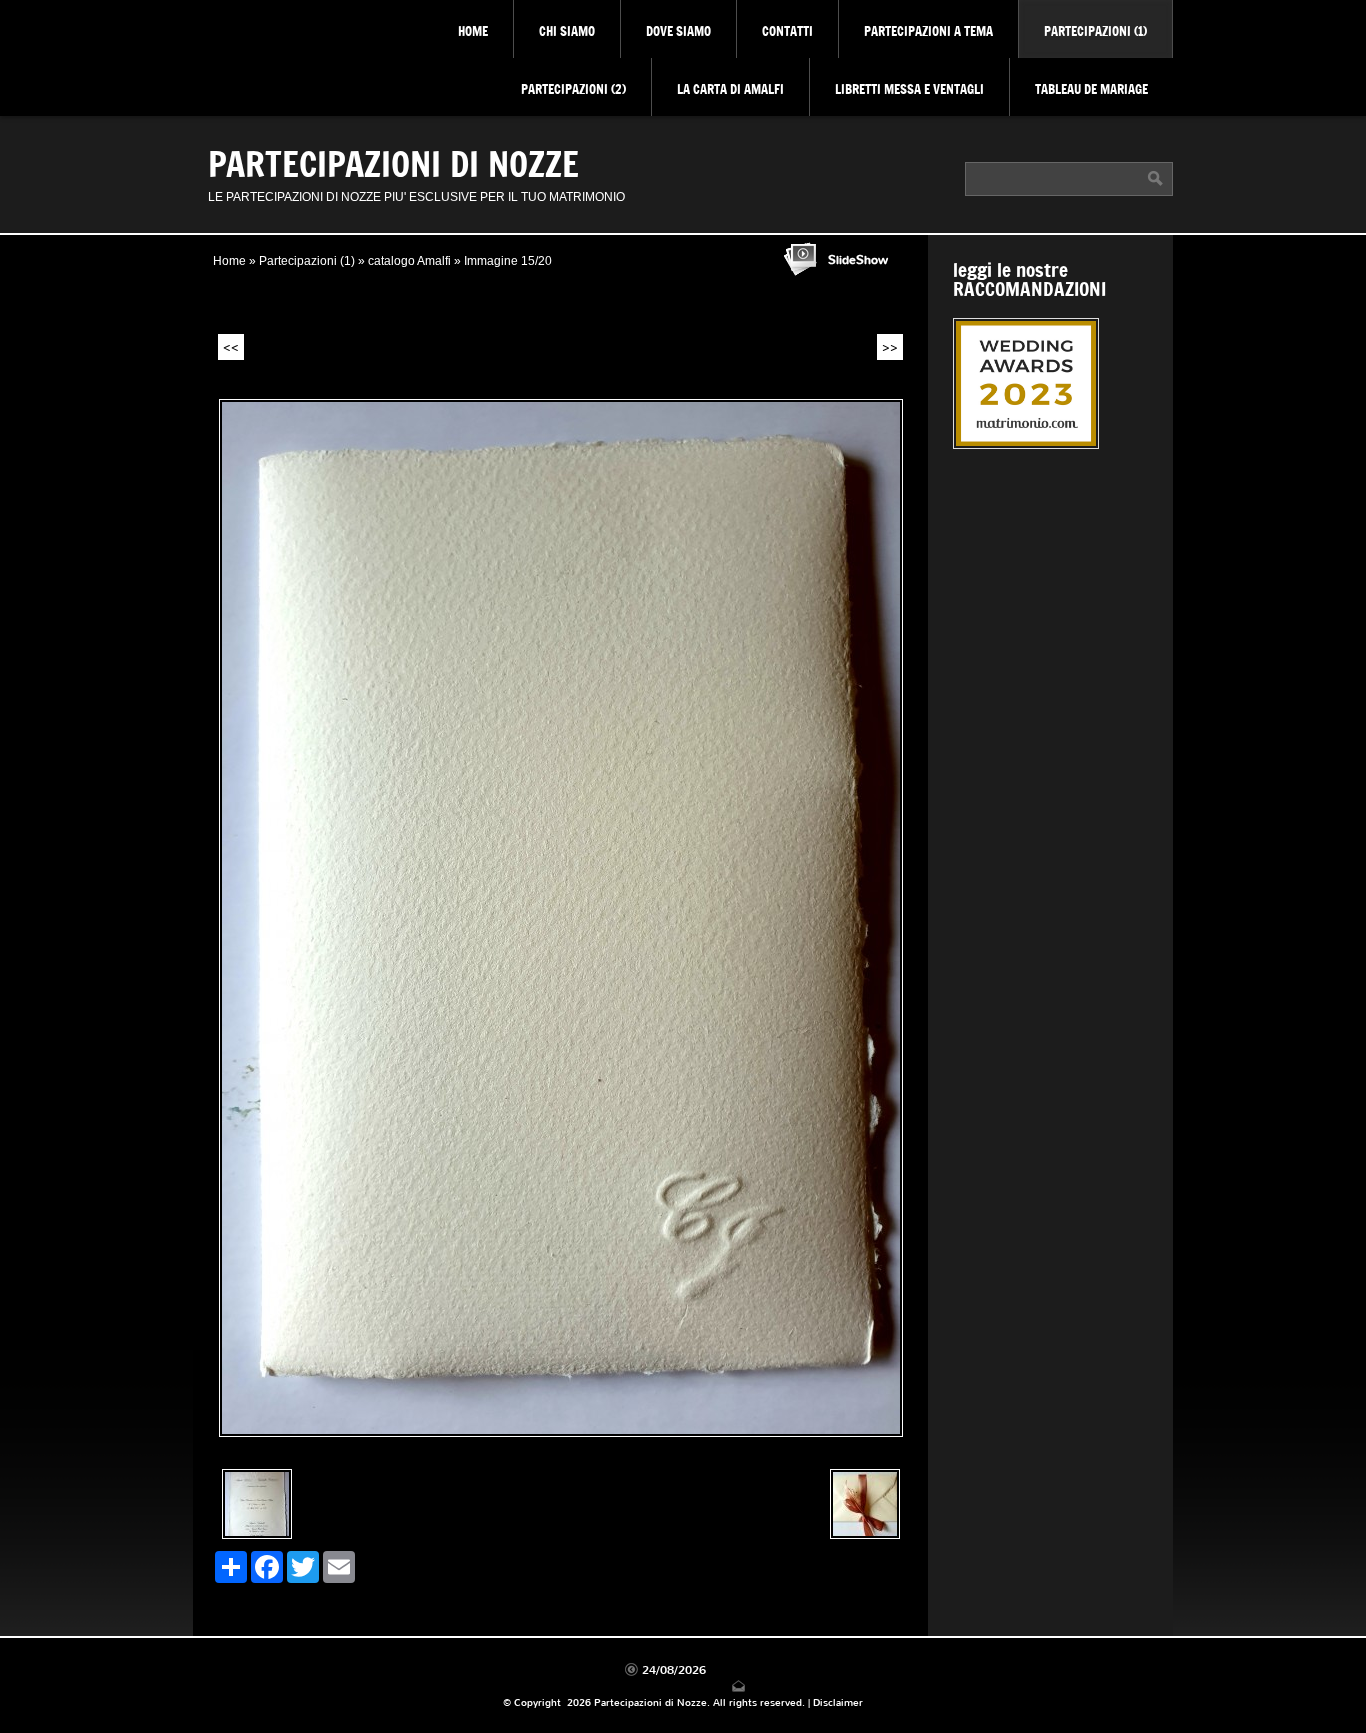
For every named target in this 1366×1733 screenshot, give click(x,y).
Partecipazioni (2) (573, 89)
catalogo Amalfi (409, 261)
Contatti (787, 31)
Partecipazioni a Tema (928, 31)
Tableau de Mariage (1091, 89)
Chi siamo (567, 31)
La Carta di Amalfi (730, 89)
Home (473, 31)
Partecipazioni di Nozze (393, 163)
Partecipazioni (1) (1095, 31)
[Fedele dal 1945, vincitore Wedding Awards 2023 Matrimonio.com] (1050, 386)
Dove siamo (678, 31)
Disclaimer (838, 1702)
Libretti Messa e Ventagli (909, 89)
